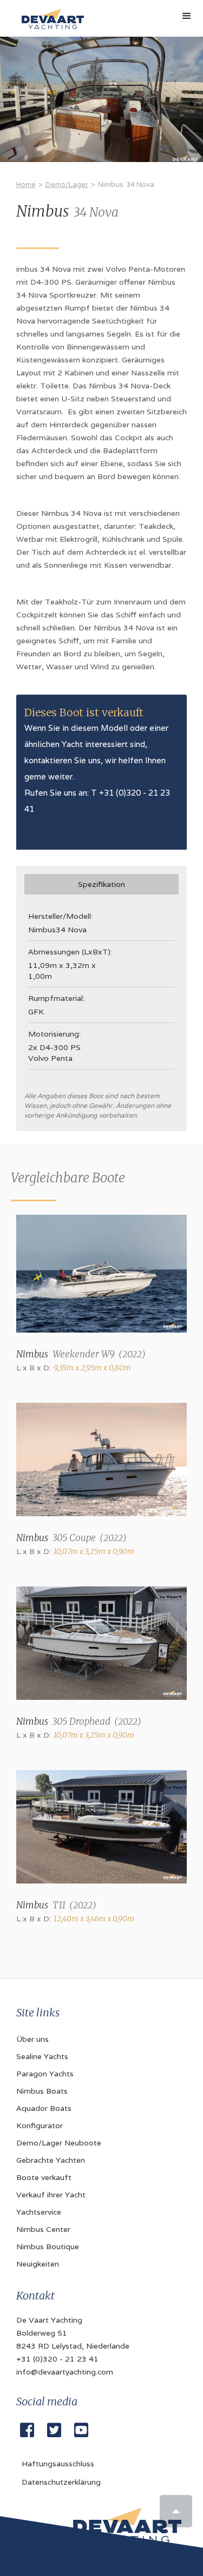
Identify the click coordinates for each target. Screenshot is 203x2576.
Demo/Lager (67, 184)
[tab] (101, 884)
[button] (187, 16)
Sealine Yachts (42, 2056)
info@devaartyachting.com (65, 2372)
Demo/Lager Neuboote (59, 2143)
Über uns (32, 2039)
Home (26, 184)
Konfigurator (40, 2126)
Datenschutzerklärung (61, 2482)
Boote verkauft (44, 2177)
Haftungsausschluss (58, 2464)
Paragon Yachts (45, 2074)
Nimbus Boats (42, 2091)
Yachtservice (39, 2212)
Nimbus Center (43, 2229)
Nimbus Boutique (48, 2247)
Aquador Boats (44, 2108)
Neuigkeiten (38, 2264)
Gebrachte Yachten (51, 2160)
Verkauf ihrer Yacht (51, 2195)
